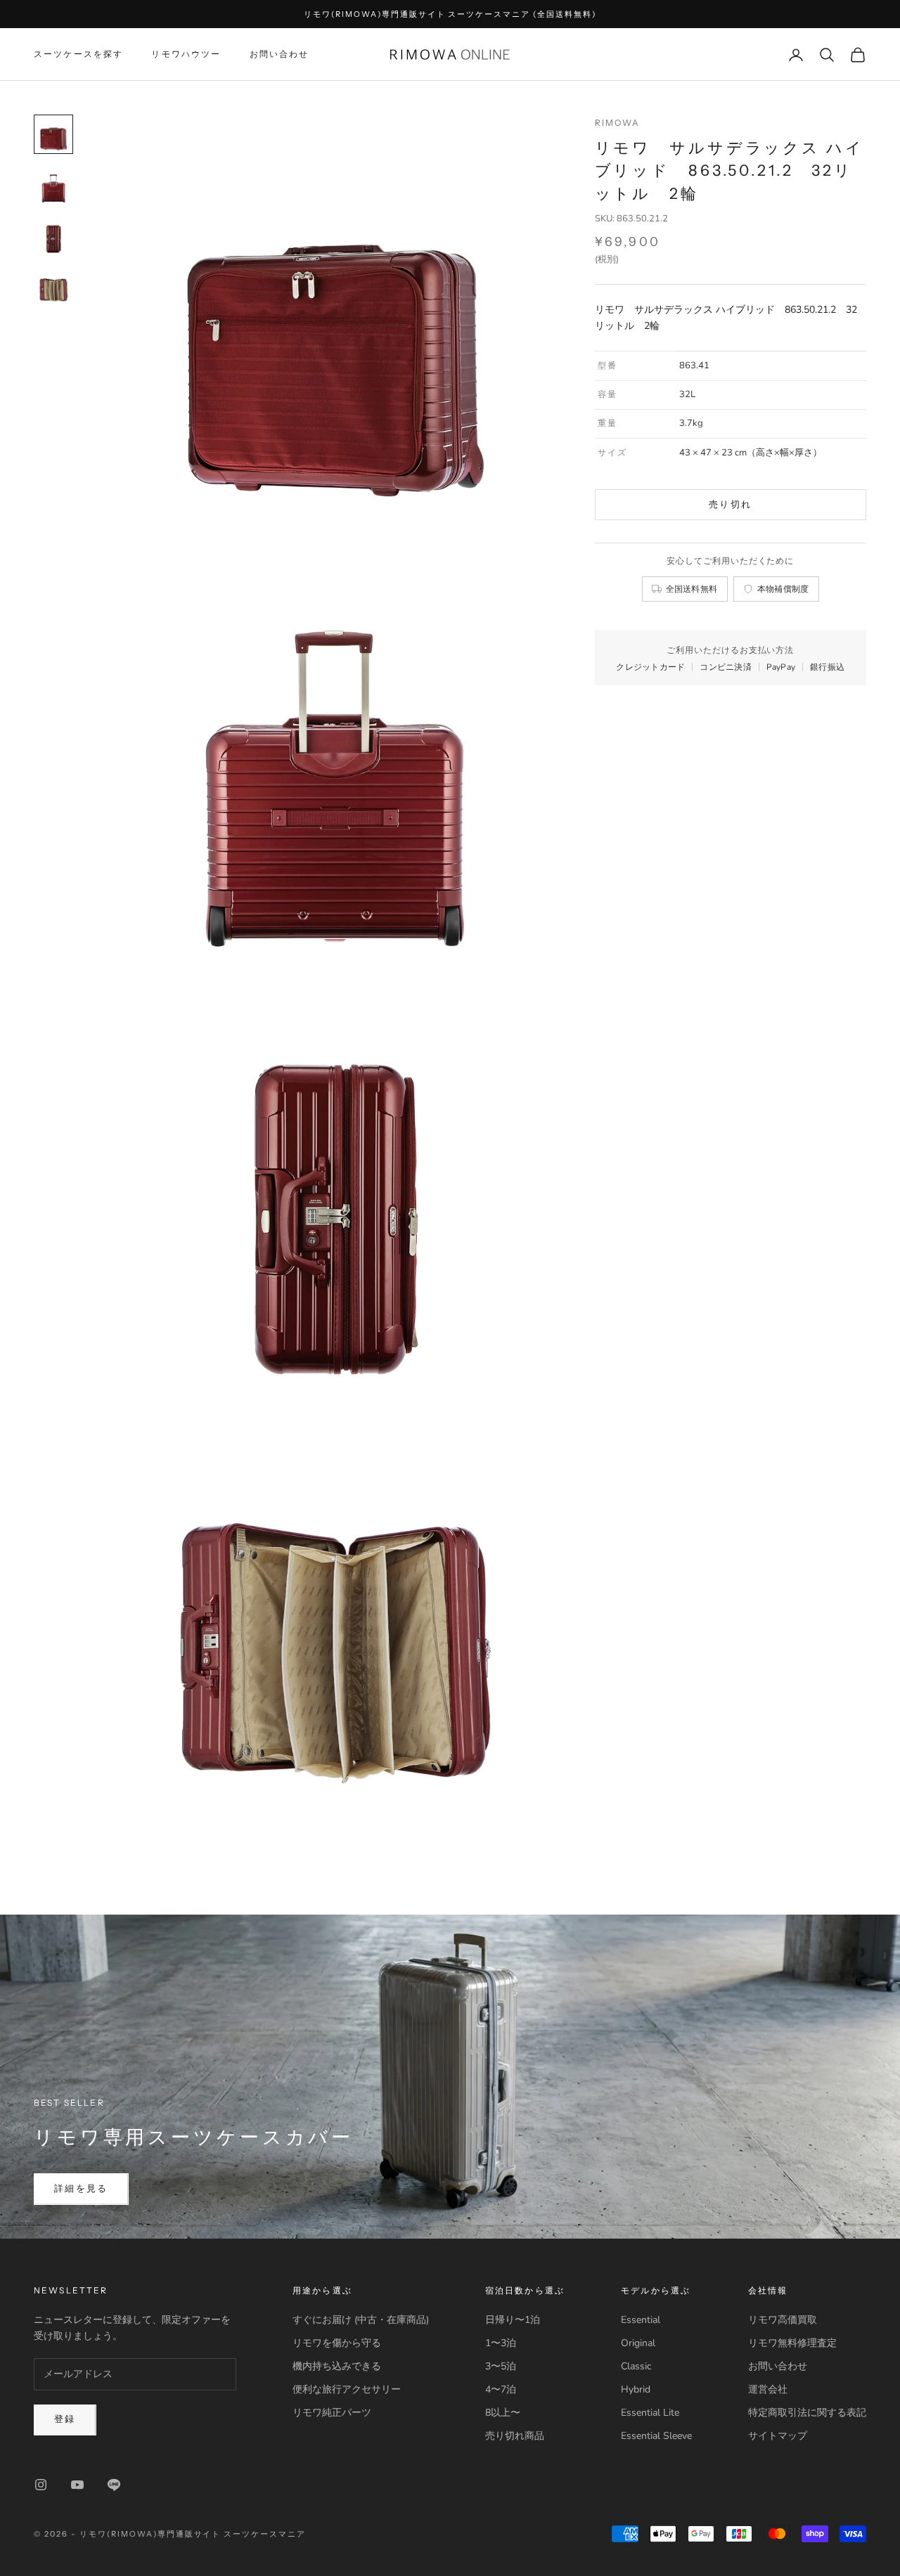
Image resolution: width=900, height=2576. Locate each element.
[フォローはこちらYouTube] (77, 2485)
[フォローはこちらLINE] (114, 2485)
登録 (65, 2419)
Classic (636, 2366)
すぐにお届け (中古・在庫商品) (361, 2320)
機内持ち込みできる (337, 2366)
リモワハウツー (186, 54)
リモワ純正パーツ (332, 2413)
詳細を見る (81, 2189)
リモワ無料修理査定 (792, 2343)
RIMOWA (618, 123)
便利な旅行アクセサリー (347, 2389)
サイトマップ (778, 2436)
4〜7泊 (501, 2389)
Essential (641, 2320)
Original (638, 2343)
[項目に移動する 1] (53, 134)
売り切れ (730, 505)
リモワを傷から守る (337, 2343)
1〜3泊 (501, 2343)
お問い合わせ (279, 54)
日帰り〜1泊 (513, 2320)
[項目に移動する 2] (53, 185)
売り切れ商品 (515, 2436)
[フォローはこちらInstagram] (41, 2485)
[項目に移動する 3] (53, 235)
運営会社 (768, 2389)
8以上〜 (503, 2413)
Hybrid (636, 2389)
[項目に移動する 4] (53, 286)
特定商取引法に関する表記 (807, 2413)
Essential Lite (650, 2413)
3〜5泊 (501, 2366)
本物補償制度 (783, 589)
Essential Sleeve (656, 2436)
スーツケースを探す (78, 54)
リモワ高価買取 (783, 2320)
